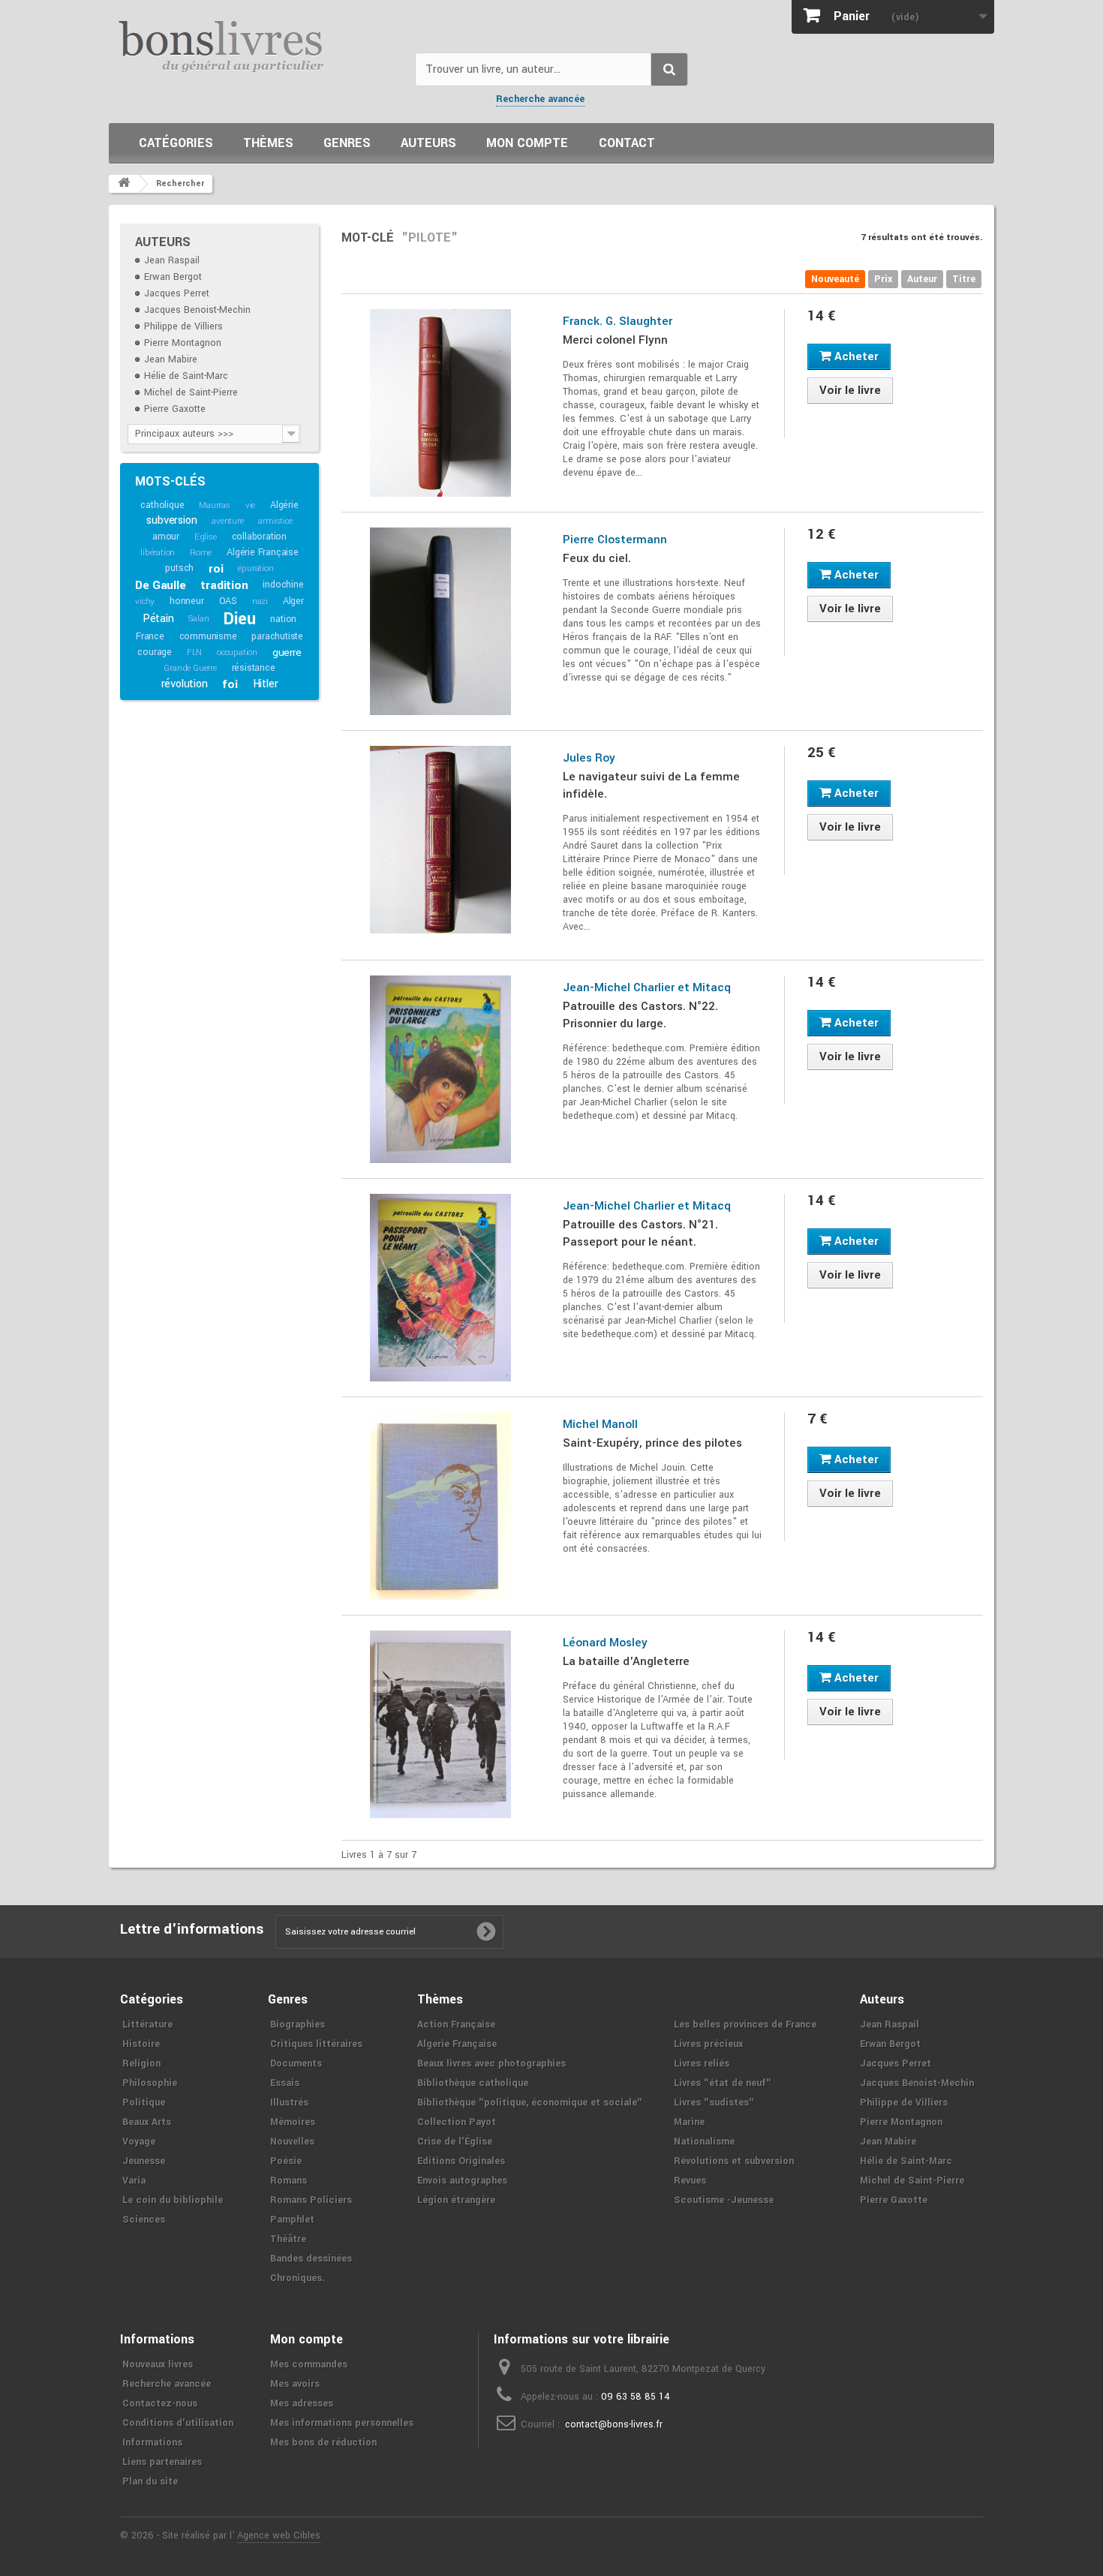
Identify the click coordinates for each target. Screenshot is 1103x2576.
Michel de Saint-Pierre (191, 392)
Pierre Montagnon (183, 343)
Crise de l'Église (455, 2142)
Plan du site (150, 2481)
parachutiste (277, 636)
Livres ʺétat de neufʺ (723, 2083)
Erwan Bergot (173, 277)
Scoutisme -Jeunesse (724, 2200)
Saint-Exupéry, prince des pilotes (652, 1443)
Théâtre (288, 2239)
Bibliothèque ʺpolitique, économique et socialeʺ (530, 2103)
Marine (689, 2122)
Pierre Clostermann (615, 540)
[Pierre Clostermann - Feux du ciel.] (441, 621)
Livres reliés (702, 2064)
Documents (296, 2064)
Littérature (147, 2024)
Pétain (158, 619)
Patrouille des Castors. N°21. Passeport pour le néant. (640, 1233)
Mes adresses (302, 2403)
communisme (208, 636)
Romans (289, 2181)
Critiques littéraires (316, 2044)
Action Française (456, 2024)
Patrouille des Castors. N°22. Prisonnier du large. (640, 1015)
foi (230, 684)
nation (283, 619)
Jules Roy (589, 758)
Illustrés (289, 2103)
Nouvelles (292, 2142)
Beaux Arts (147, 2122)
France (150, 636)
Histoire (141, 2044)
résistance (254, 668)
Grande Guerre (190, 668)
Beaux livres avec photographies (491, 2064)
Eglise (206, 537)
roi (216, 569)
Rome (201, 553)
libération (158, 553)
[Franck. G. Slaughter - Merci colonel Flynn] (441, 403)
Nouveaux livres (158, 2364)
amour (166, 537)
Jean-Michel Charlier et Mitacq (647, 987)
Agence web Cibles (279, 2535)
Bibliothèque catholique (473, 2083)
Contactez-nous (160, 2403)
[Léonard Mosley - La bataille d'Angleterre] (441, 1724)
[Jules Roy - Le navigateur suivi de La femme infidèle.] (441, 840)
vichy (145, 601)
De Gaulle (160, 585)
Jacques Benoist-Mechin (197, 310)
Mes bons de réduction (323, 2442)
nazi (260, 601)
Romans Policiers (311, 2200)
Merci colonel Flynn (615, 340)
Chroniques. (298, 2278)
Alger (293, 601)
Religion (141, 2064)
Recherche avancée (540, 99)
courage (155, 652)
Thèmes (268, 143)
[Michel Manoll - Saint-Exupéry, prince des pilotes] (441, 1506)
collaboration (259, 537)
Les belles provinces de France (745, 2024)
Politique (144, 2103)
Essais (285, 2083)
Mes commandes (309, 2364)
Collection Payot (457, 2122)
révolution (185, 684)
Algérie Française (263, 552)
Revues (690, 2181)
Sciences (144, 2220)
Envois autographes (462, 2181)
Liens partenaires (162, 2462)
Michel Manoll (600, 1424)
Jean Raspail (172, 260)
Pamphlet (292, 2220)
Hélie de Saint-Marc (186, 376)
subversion (171, 520)
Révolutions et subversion (734, 2161)
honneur (187, 601)
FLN (194, 652)
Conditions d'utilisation (178, 2423)
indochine (283, 585)
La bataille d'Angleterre (626, 1661)
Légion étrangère (456, 2200)
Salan (198, 619)
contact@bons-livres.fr (614, 2424)
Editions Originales (461, 2161)
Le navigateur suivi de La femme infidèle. (651, 785)
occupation (237, 652)
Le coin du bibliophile (173, 2200)
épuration (255, 568)
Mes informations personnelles (342, 2423)
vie (250, 505)
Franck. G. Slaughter (618, 321)
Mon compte (527, 143)
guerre (287, 652)
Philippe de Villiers (183, 326)
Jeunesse (144, 2161)
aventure (227, 521)
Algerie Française (457, 2044)
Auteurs (428, 143)
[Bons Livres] (256, 45)
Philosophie (150, 2083)
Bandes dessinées (311, 2259)
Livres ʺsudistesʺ (714, 2103)
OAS (228, 601)
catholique (162, 505)
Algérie (284, 505)
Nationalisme (704, 2142)
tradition (224, 585)
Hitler (266, 684)
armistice (275, 521)
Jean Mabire (171, 359)
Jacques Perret (177, 293)
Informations (152, 2442)
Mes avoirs (295, 2384)
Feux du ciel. (597, 558)
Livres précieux (708, 2044)
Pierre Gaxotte (175, 409)
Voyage (139, 2142)
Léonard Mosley (605, 1643)
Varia (134, 2181)
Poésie (286, 2161)
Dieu (239, 619)
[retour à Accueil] (124, 184)
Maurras (215, 505)
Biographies (298, 2024)
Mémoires (293, 2122)
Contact (627, 143)
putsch (179, 568)
